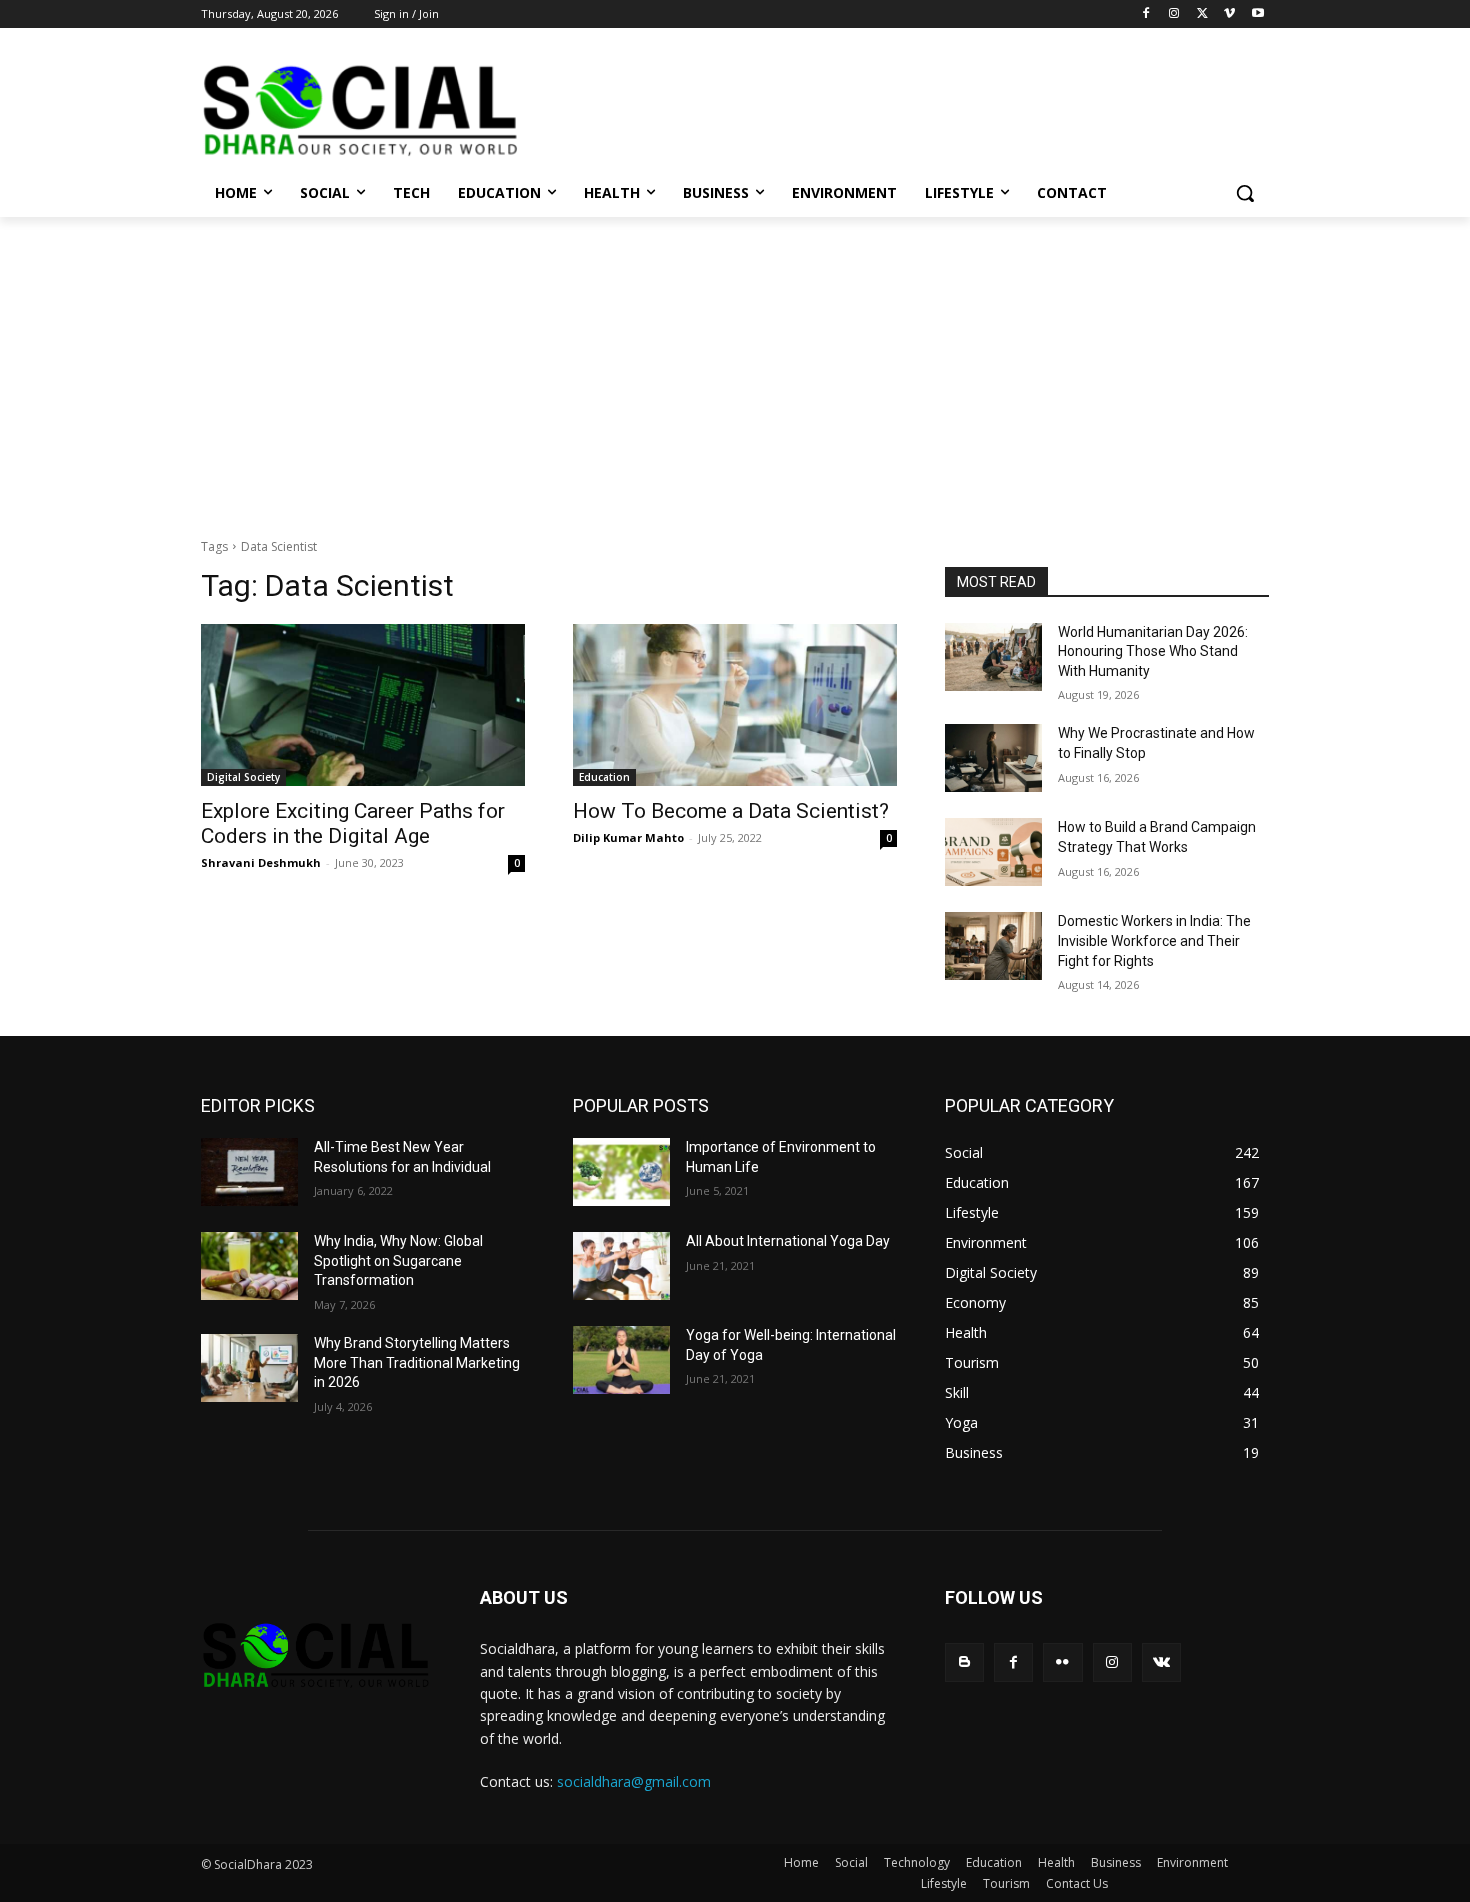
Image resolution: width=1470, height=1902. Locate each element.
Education (604, 777)
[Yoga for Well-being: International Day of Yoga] (621, 1360)
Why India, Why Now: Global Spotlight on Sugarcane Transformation (398, 1260)
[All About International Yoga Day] (621, 1266)
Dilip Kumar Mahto (628, 837)
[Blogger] (964, 1662)
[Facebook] (1146, 14)
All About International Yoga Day (788, 1241)
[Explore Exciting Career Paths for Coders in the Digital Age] (363, 705)
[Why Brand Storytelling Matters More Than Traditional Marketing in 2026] (249, 1368)
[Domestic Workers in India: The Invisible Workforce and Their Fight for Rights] (993, 946)
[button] (1245, 193)
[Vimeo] (1229, 14)
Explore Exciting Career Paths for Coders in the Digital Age (353, 823)
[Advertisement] (735, 367)
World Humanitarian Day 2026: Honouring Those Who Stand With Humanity (1153, 651)
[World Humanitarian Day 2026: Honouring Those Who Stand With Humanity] (993, 657)
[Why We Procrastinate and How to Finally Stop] (993, 758)
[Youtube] (1257, 14)
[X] (1202, 14)
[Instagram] (1174, 14)
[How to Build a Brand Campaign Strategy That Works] (993, 852)
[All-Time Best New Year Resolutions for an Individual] (249, 1172)
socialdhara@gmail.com (634, 1781)
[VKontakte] (1161, 1662)
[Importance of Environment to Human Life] (621, 1172)
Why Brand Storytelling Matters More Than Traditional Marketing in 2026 (417, 1362)
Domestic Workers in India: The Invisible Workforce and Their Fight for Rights (1154, 940)
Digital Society (243, 777)
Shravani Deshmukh (261, 862)
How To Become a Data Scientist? (731, 811)
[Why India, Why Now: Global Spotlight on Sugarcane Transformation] (249, 1266)
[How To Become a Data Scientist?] (735, 705)
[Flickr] (1062, 1662)
